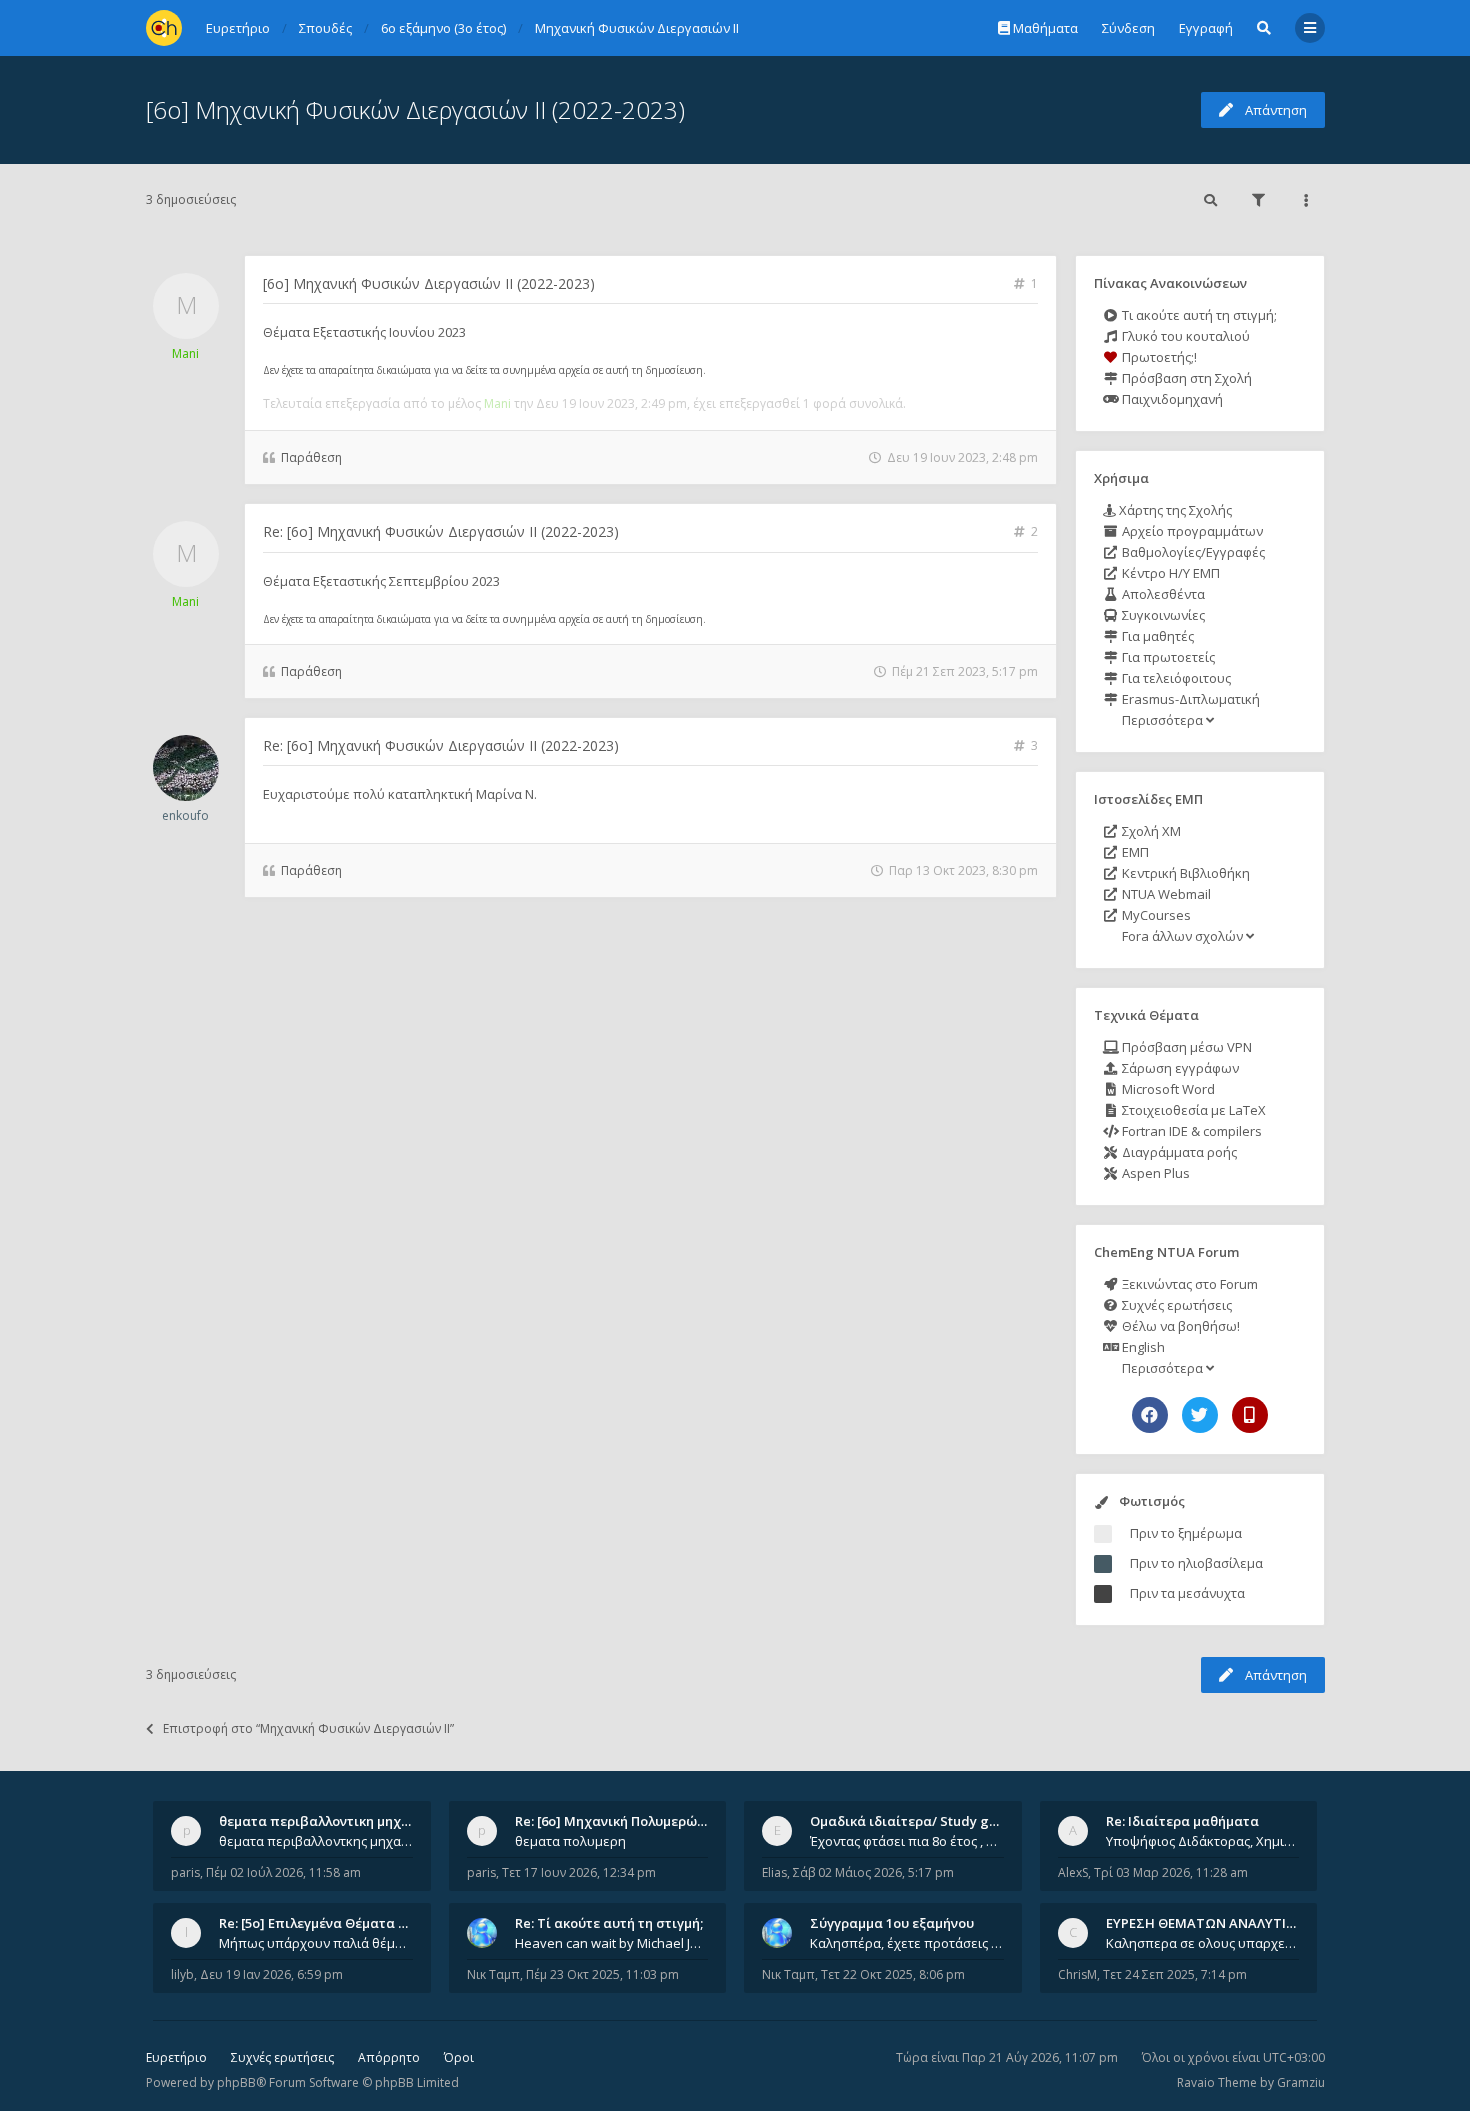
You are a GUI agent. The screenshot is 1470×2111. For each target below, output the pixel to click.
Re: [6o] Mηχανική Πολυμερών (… (618, 1821)
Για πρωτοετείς (1167, 657)
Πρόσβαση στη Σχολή (1185, 378)
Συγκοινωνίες (1162, 615)
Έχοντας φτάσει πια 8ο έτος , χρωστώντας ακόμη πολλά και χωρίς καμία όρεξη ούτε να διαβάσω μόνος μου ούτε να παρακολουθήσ (907, 1841)
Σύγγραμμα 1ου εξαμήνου (892, 1923)
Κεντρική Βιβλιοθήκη (1184, 873)
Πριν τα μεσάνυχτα (1187, 1593)
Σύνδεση (1128, 28)
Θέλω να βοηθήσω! (1179, 1326)
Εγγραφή (1206, 28)
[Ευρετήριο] (164, 28)
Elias (774, 1872)
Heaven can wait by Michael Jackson (612, 1943)
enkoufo (185, 815)
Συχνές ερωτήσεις (1175, 1305)
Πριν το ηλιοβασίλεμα (1196, 1563)
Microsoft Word (1167, 1089)
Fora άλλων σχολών (1182, 936)
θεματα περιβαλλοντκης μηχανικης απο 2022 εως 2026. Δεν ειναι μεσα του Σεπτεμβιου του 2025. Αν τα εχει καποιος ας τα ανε (316, 1841)
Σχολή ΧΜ (1150, 831)
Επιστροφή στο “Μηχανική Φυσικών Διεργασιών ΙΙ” (308, 1728)
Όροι (459, 2057)
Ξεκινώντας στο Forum (1188, 1284)
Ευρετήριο (176, 2057)
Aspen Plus (1154, 1173)
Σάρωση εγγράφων (1179, 1068)
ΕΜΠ (1134, 852)
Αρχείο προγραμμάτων (1191, 531)
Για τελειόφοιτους (1175, 678)
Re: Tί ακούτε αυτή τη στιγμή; (609, 1923)
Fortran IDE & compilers (1190, 1131)
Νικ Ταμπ (493, 1974)
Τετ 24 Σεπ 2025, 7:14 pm (1175, 1974)
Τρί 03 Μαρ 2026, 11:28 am (1171, 1872)
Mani (185, 353)
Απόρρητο (389, 2057)
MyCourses (1155, 915)
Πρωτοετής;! (1158, 357)
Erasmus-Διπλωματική (1189, 699)
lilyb (182, 1974)
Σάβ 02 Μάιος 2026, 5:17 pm (873, 1872)
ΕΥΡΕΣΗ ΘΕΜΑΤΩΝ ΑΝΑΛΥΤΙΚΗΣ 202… (1226, 1923)
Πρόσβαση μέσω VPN (1185, 1047)
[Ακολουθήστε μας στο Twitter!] (1200, 1415)
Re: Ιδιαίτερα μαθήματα (1182, 1821)
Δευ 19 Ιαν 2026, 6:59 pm (271, 1974)
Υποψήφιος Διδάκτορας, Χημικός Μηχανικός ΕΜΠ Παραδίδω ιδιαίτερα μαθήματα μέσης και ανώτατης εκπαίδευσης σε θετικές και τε (1203, 1841)
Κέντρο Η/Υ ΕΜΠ (1169, 573)
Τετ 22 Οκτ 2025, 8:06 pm (893, 1974)
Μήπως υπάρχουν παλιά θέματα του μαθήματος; (316, 1943)
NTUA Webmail (1165, 894)
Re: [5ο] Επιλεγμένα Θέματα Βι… (320, 1923)
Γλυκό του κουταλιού (1184, 336)
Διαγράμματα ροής (1178, 1152)
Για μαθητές (1156, 636)
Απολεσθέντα (1162, 594)
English (1142, 1347)
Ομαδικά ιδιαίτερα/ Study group (914, 1821)
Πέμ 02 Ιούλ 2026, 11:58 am (283, 1872)
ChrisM (1077, 1974)
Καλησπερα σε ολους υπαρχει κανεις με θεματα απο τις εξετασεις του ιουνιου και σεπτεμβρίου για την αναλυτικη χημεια (1203, 1943)
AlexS (1073, 1872)
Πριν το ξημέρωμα (1186, 1533)
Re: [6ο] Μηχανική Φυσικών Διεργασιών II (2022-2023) (441, 531)
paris (185, 1872)
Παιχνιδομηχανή (1171, 399)
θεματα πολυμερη (570, 1841)
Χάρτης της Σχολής (1174, 510)
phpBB (236, 2082)
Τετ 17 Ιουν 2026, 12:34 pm (579, 1872)
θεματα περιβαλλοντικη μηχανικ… (329, 1821)
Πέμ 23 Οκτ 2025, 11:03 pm (602, 1974)
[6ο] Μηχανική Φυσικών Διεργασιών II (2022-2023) (415, 109)
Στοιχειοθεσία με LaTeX (1192, 1110)
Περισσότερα (1162, 720)
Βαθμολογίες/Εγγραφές (1192, 552)
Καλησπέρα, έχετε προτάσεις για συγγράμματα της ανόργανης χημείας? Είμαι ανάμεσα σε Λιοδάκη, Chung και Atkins (907, 1943)
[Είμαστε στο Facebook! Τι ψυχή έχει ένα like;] (1150, 1415)
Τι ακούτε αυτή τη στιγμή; (1198, 315)
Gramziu (1301, 2082)
